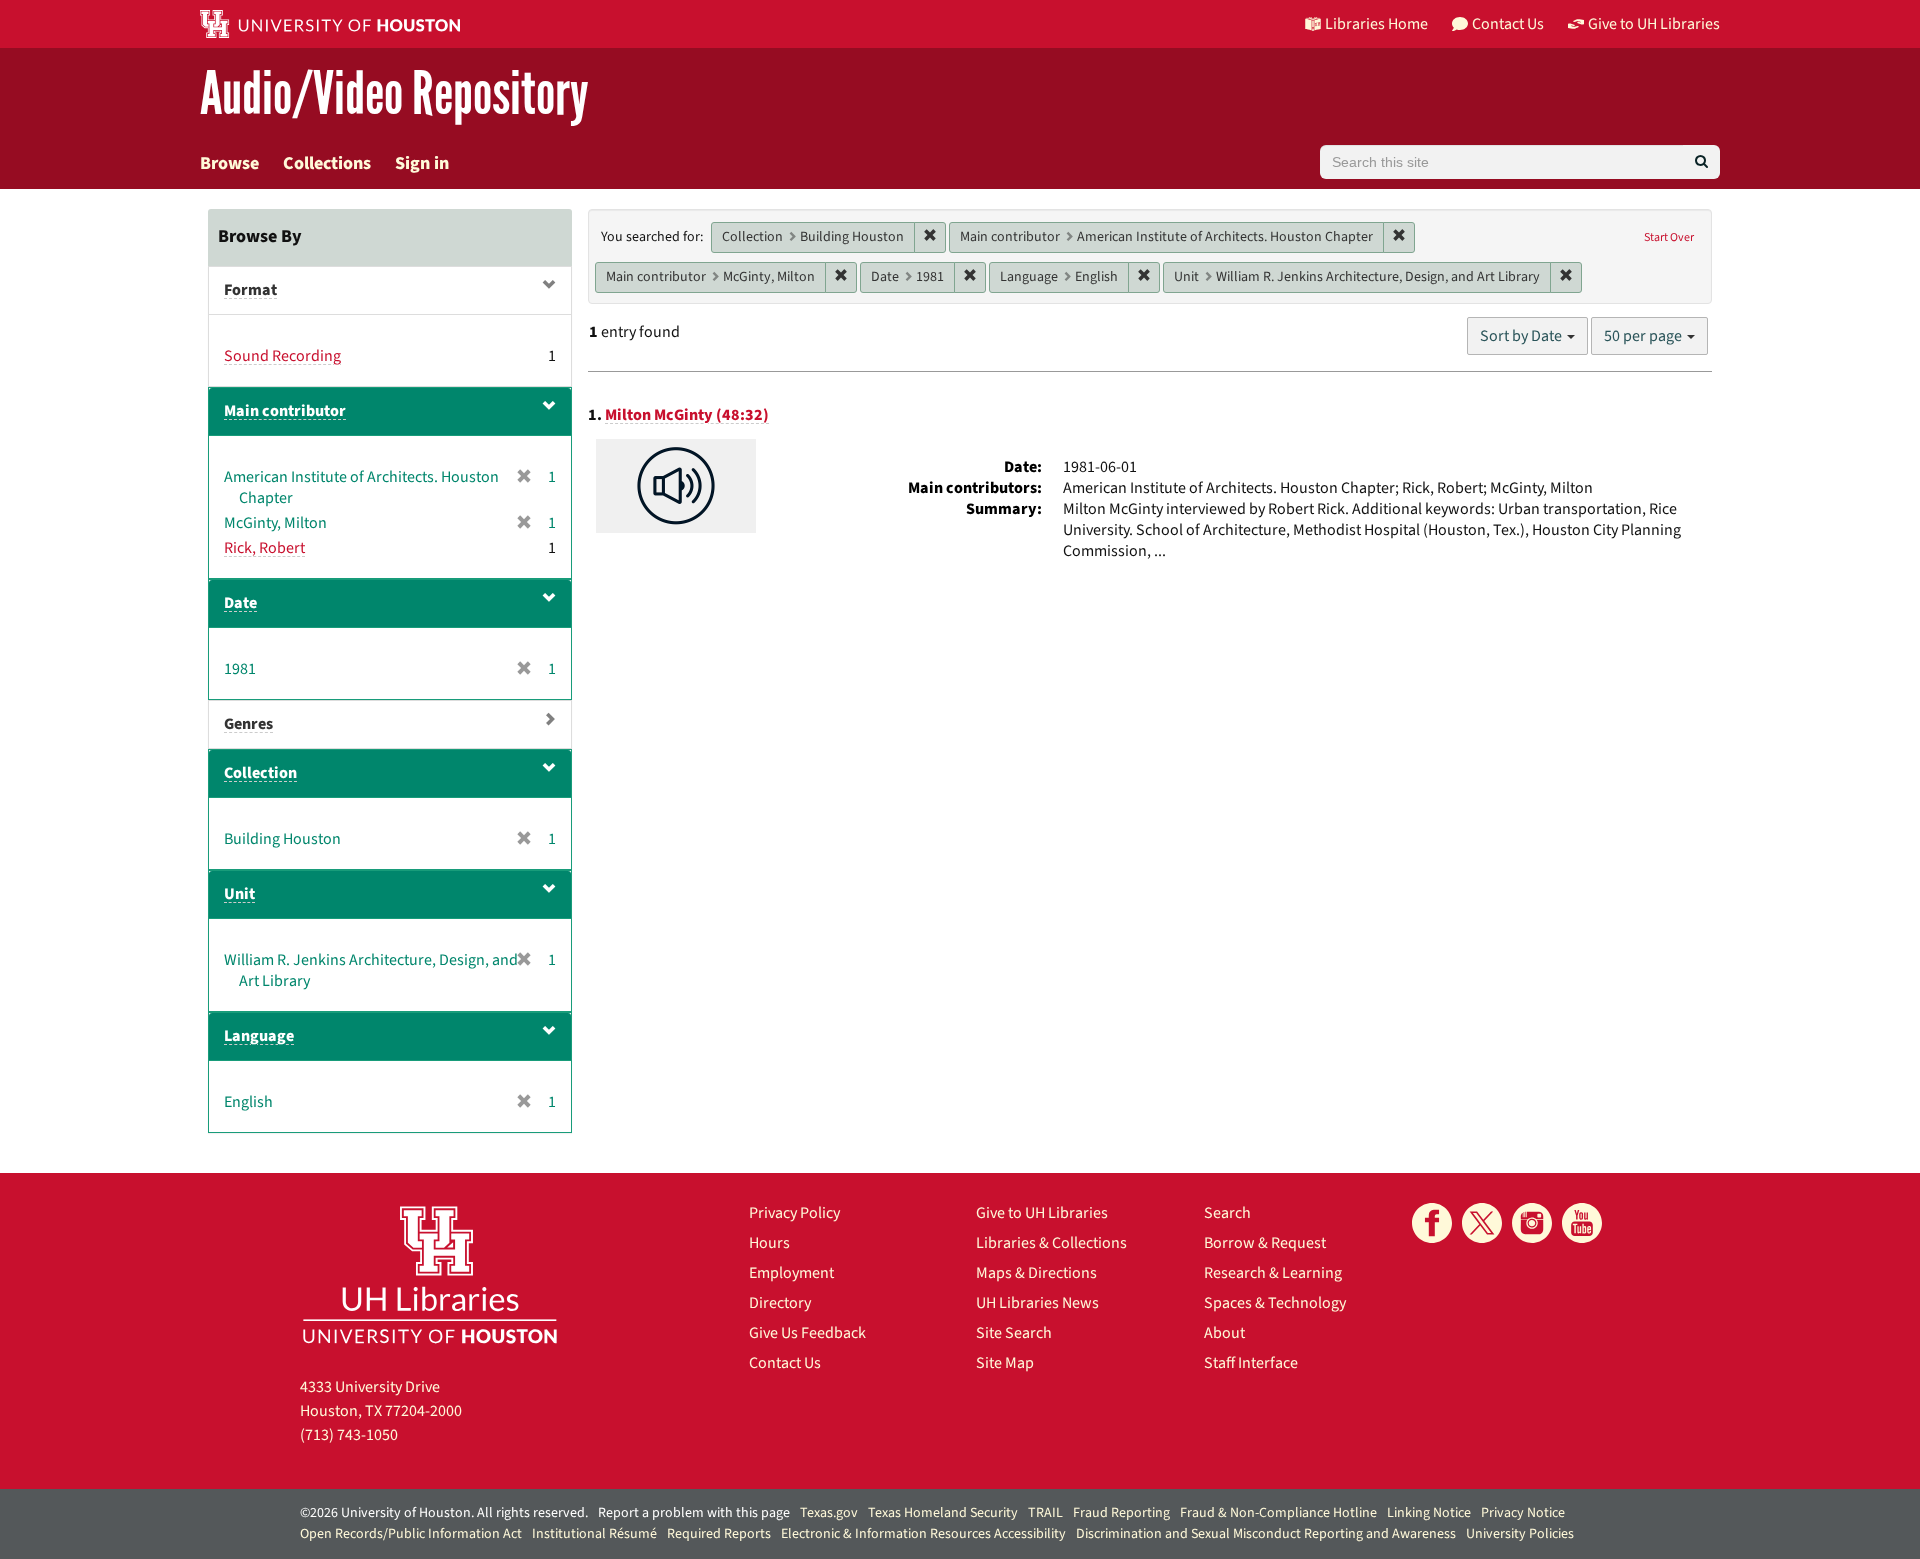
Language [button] (259, 1036)
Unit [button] (239, 894)
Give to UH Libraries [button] (1654, 24)
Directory (780, 1303)
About (1224, 1333)
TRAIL (1045, 1513)
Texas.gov (829, 1513)
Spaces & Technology (1275, 1303)
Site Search (1014, 1333)
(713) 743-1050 (349, 1435)
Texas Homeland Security (943, 1513)
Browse (229, 163)
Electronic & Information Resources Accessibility (923, 1534)
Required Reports (719, 1534)
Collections (327, 163)
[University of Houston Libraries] (430, 1274)
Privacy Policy (794, 1213)
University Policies (1520, 1534)
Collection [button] (260, 773)
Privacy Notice (1523, 1513)
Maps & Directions (1036, 1273)
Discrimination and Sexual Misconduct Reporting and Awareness (1266, 1534)
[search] (1701, 162)
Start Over (1669, 237)
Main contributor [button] (285, 411)
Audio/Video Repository (394, 94)
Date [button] (240, 603)
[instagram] (1532, 1223)
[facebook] (1432, 1223)
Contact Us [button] (1508, 24)
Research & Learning (1273, 1273)
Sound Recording (282, 356)
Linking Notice (1429, 1513)
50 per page (1644, 336)
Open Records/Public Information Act (411, 1534)
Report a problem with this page (694, 1513)
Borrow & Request (1265, 1243)
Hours (769, 1243)
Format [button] (250, 290)
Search (1227, 1213)
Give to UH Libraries (1042, 1213)
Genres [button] (248, 724)
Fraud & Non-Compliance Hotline (1278, 1513)
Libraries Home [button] (1376, 24)
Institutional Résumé (594, 1534)
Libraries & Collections (1051, 1243)
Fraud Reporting (1121, 1513)
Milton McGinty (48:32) (687, 415)
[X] (1482, 1223)
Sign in (422, 163)
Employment (791, 1273)
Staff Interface (1251, 1363)
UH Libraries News (1037, 1303)
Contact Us (785, 1363)
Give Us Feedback (807, 1333)
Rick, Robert (264, 548)
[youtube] (1582, 1223)
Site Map (1005, 1363)
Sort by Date (1522, 336)
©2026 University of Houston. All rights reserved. (444, 1513)
